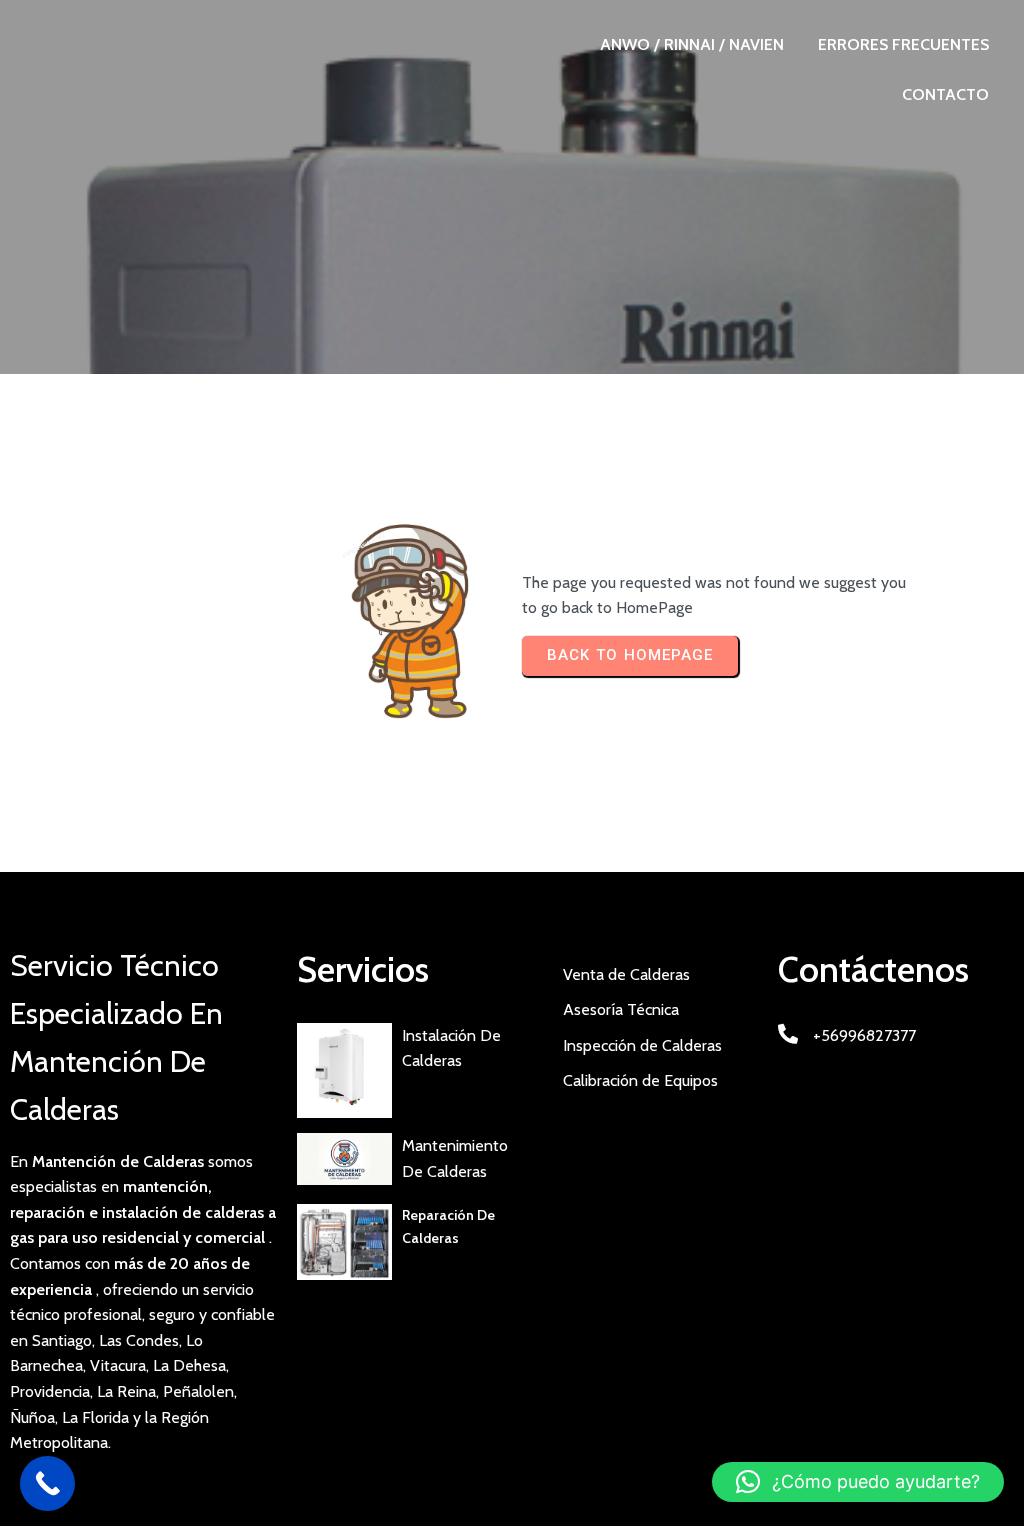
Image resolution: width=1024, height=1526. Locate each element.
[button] (858, 1482)
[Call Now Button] (47, 1483)
